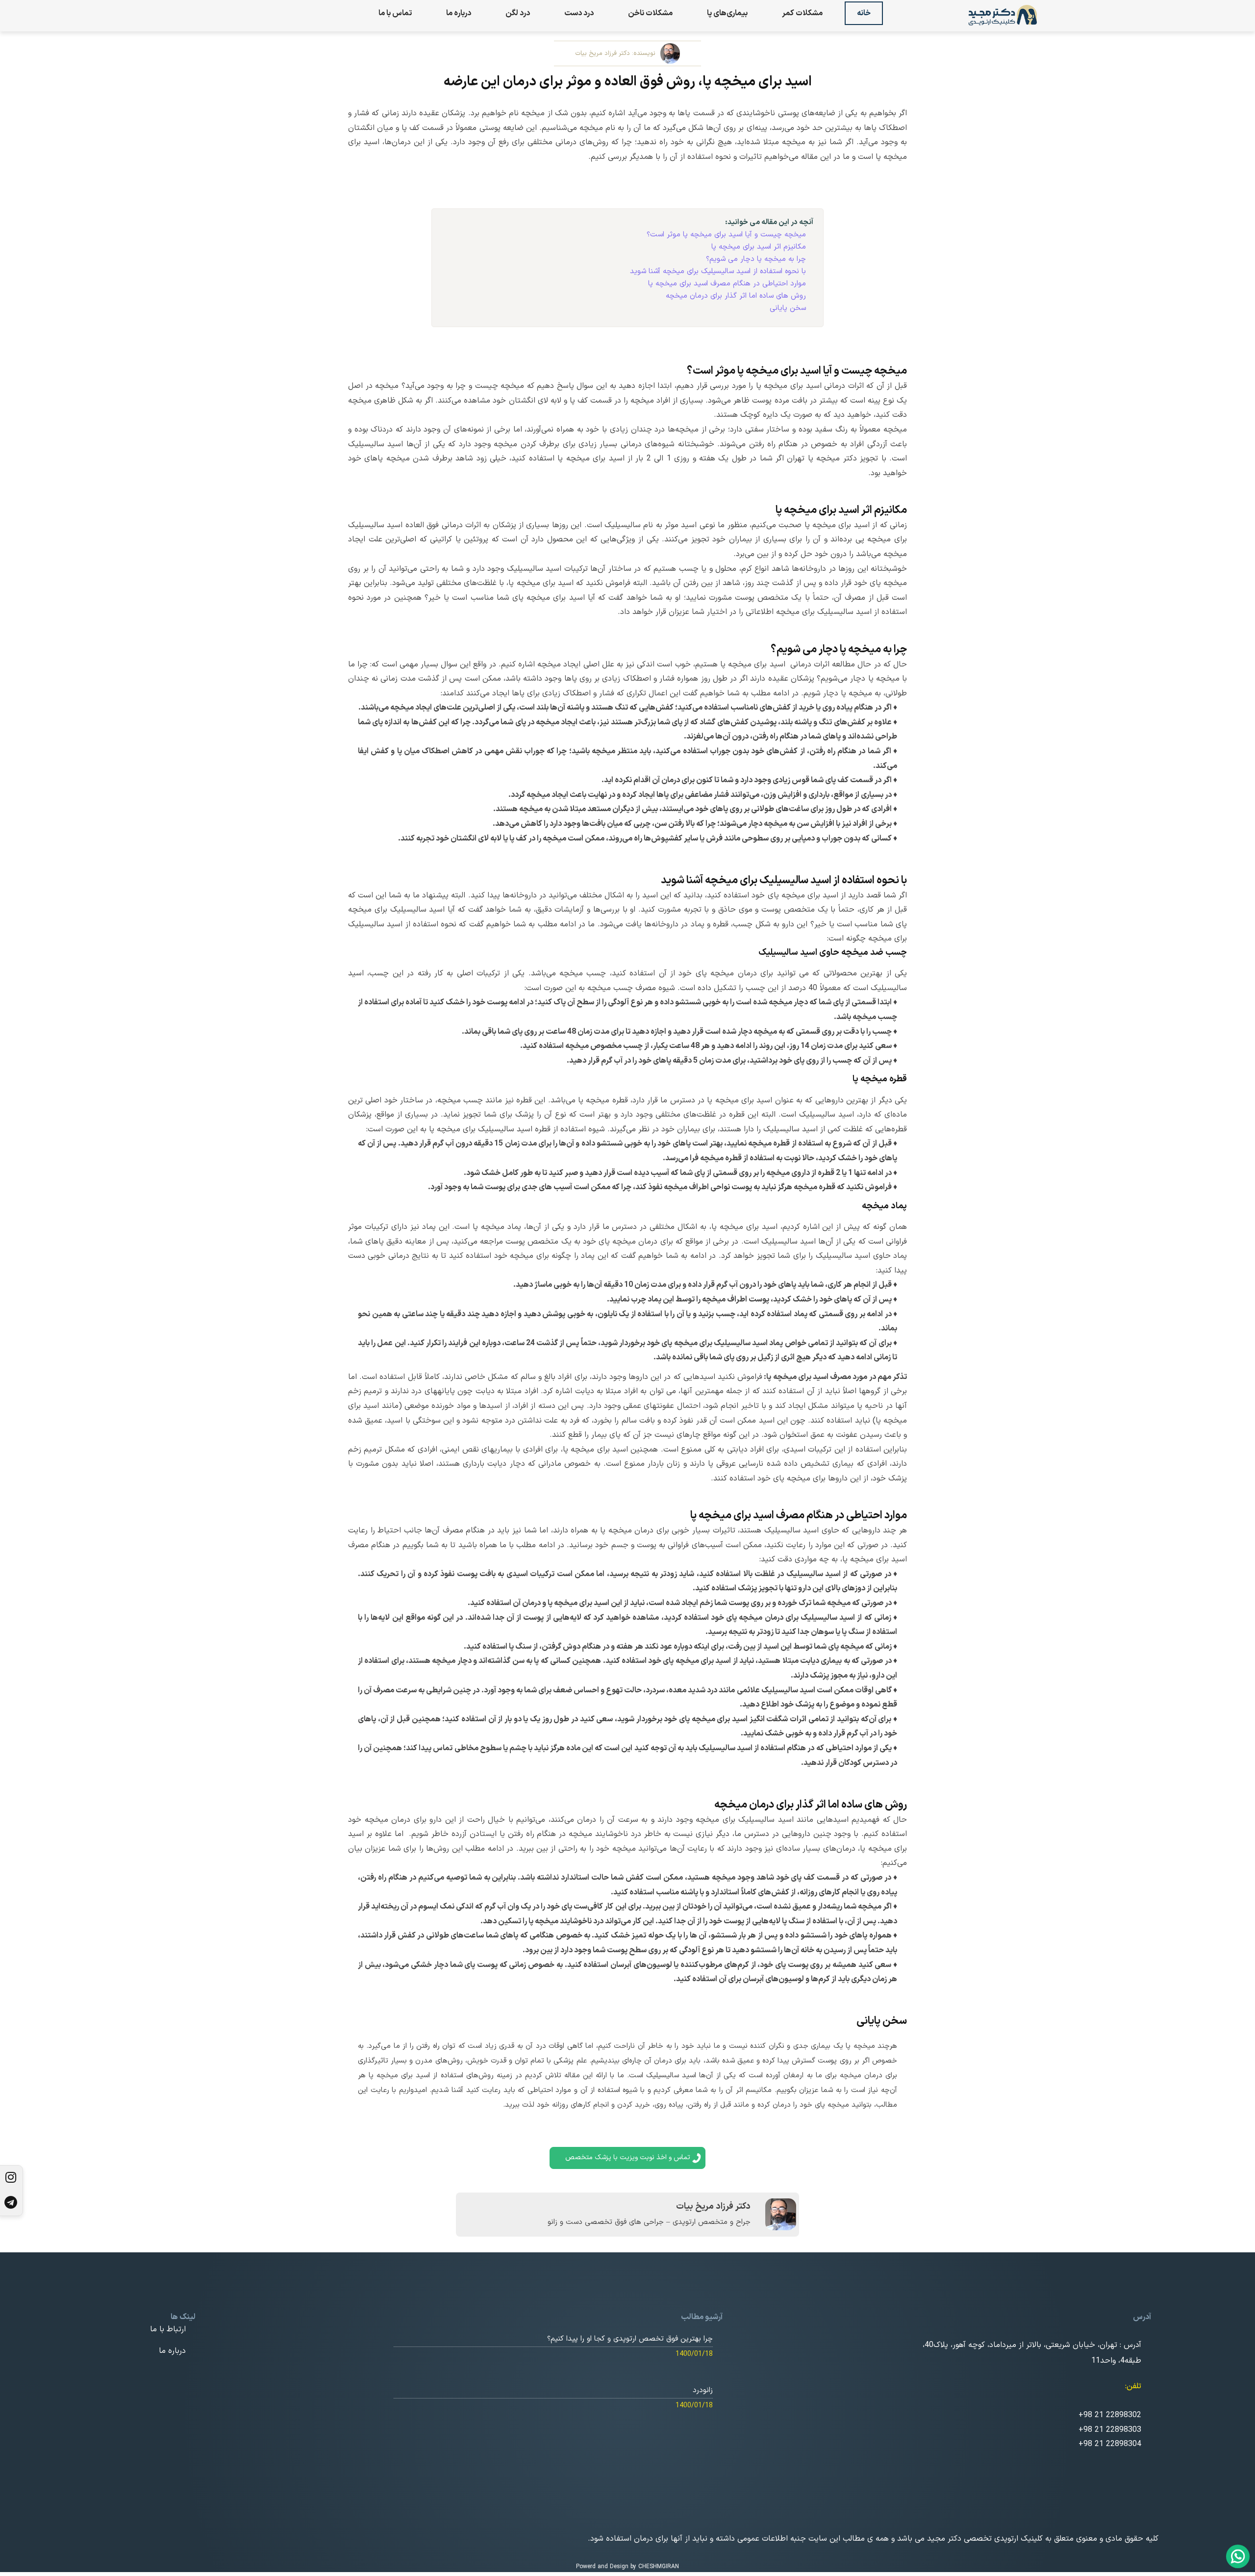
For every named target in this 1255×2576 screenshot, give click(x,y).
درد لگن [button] (518, 13)
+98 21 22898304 (1110, 2444)
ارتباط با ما (168, 2329)
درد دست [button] (579, 13)
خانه (864, 13)
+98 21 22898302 (1110, 2415)
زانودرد (703, 2390)
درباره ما (459, 13)
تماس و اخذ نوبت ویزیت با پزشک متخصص (628, 2157)
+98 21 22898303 (1110, 2430)
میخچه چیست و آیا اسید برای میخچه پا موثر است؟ (726, 235)
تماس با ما (395, 13)
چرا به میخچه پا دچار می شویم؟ (756, 259)
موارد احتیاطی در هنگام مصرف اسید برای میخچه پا (727, 284)
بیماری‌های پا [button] (727, 13)
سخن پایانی (788, 308)
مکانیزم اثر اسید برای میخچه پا (759, 247)
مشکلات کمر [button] (802, 13)
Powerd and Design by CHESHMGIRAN (627, 2567)
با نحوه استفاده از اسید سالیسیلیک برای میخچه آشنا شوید (718, 271)
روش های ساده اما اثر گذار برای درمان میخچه (736, 296)
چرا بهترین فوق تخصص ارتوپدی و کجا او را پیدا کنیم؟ (630, 2339)
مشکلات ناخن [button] (650, 13)
